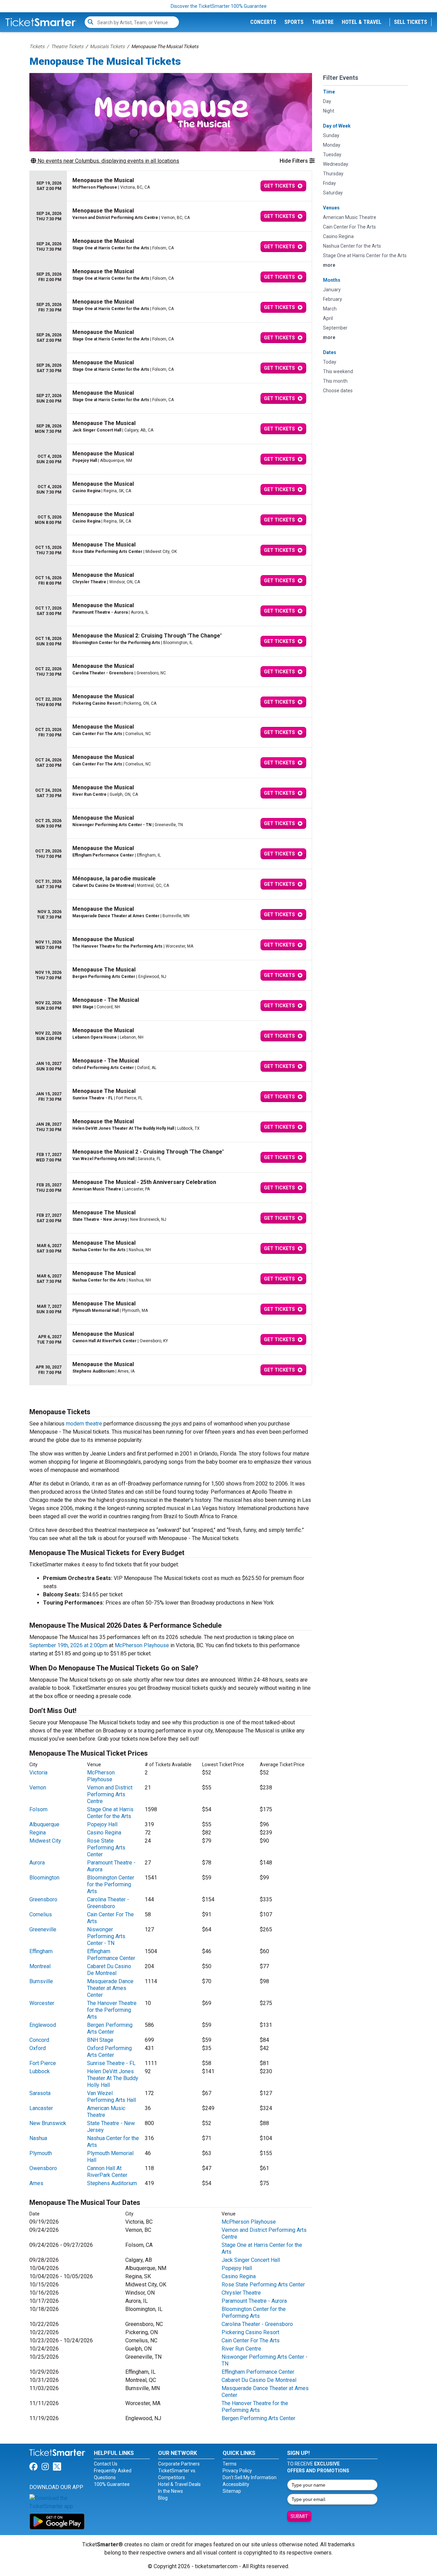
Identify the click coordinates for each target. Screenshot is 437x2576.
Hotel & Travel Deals (179, 2484)
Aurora (37, 1863)
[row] (171, 186)
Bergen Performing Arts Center (110, 2028)
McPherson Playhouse (142, 1645)
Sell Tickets (411, 22)
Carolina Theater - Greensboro (108, 1903)
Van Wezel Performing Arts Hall (111, 2097)
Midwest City (45, 1841)
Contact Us (106, 2464)
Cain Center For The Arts (251, 2340)
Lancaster (41, 2108)
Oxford (38, 2048)
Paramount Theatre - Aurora (254, 2301)
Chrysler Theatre (241, 2293)
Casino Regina (104, 1833)
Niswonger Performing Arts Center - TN (106, 1936)
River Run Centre (241, 2349)
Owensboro (43, 2168)
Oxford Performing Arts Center (109, 2052)
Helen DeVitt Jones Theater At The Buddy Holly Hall (113, 2078)
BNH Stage (100, 2040)
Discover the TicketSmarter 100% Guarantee (219, 6)
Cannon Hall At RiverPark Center (107, 2172)
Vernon (38, 1788)
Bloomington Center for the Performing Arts (111, 1884)
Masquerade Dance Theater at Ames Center (110, 1988)
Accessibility (236, 2484)
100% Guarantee (112, 2484)
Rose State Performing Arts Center (106, 1848)
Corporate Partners (179, 2464)
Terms (230, 2464)
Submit (299, 2516)
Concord (39, 2040)
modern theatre (84, 1424)
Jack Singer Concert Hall (251, 2260)
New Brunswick (48, 2123)
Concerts (263, 22)
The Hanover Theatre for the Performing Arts (112, 2010)
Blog (163, 2498)
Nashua (38, 2138)
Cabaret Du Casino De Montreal (109, 1970)
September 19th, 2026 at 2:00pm (68, 1645)
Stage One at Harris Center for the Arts (110, 1813)
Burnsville (41, 1981)
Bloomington (44, 1878)
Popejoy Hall (102, 1824)
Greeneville (43, 1929)
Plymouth (41, 2153)
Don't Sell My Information (250, 2477)
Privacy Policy (237, 2471)
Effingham (41, 1951)
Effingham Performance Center (111, 1955)
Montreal (40, 1966)
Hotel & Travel (362, 22)
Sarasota (40, 2093)
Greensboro (43, 1899)
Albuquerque (44, 1824)
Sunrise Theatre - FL (111, 2063)
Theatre (323, 22)
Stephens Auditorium (112, 2183)
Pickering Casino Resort (250, 2332)
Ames (36, 2183)
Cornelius (41, 1914)
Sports (294, 22)
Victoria (38, 1773)
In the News (171, 2491)
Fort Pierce (43, 2063)
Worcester (42, 2003)
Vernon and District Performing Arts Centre (110, 1794)
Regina (38, 1833)
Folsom (38, 1809)
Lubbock (40, 2071)
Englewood (43, 2025)
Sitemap (232, 2491)
